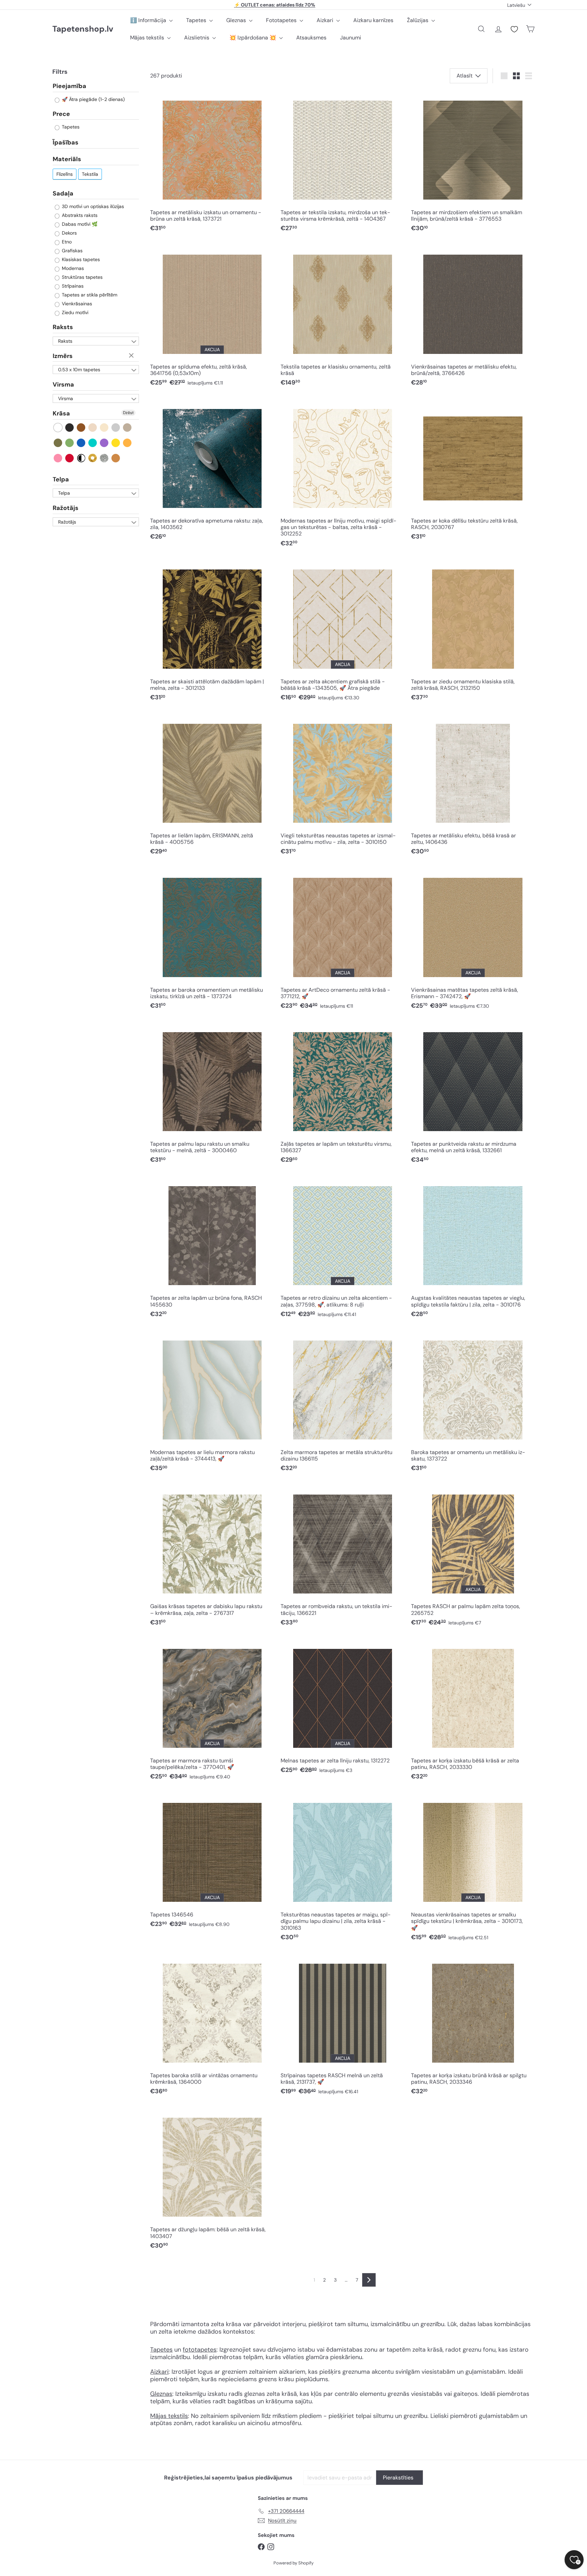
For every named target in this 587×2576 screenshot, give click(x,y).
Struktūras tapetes (82, 277)
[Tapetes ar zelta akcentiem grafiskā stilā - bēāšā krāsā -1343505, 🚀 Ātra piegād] (342, 633)
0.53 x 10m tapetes (79, 370)
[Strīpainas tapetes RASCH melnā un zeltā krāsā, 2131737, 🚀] (342, 2026)
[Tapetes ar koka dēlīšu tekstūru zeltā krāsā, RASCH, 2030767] (473, 472)
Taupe (128, 428)
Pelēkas (116, 428)
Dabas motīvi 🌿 (79, 224)
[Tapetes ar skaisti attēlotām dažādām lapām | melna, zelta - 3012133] (212, 633)
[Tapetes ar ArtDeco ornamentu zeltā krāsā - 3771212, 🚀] (342, 941)
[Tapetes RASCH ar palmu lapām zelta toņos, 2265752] (473, 1558)
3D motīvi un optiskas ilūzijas (92, 207)
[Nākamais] (369, 2280)
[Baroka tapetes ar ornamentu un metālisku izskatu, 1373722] (473, 1403)
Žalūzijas (418, 20)
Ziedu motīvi (74, 313)
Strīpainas (72, 286)
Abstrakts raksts (79, 216)
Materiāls (67, 159)
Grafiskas (72, 251)
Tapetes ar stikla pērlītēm (89, 295)
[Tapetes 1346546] (212, 1863)
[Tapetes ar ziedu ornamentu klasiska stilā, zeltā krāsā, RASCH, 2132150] (473, 633)
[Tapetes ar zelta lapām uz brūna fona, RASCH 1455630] (212, 1249)
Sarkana (70, 458)
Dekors (69, 233)
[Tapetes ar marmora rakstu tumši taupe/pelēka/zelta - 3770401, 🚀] (212, 1712)
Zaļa (70, 443)
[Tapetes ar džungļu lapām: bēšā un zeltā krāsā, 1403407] (212, 2181)
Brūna (81, 428)
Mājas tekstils (148, 38)
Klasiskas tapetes (80, 260)
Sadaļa (63, 193)
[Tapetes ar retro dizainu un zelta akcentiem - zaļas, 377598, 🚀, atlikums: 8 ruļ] (342, 1249)
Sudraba (104, 458)
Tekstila (90, 174)
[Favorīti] (514, 29)
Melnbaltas (81, 458)
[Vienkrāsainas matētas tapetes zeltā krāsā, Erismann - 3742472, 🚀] (473, 941)
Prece (61, 114)
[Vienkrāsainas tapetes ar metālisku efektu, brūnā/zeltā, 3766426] (473, 318)
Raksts (63, 327)
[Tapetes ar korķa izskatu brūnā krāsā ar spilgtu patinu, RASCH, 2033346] (473, 2026)
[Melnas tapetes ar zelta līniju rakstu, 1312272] (342, 1708)
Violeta (104, 443)
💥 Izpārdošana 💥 (253, 38)
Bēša (93, 428)
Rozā (58, 458)
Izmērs (63, 356)
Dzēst (132, 356)
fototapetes (200, 2350)
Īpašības (66, 143)
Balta (58, 428)
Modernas (72, 269)
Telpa (61, 479)
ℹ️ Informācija (149, 20)
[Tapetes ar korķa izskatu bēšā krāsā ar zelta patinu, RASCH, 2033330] (473, 1712)
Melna (70, 428)
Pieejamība (69, 87)
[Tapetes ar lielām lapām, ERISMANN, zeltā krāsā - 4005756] (212, 787)
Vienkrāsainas (76, 304)
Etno (66, 242)
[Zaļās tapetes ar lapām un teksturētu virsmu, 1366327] (342, 1095)
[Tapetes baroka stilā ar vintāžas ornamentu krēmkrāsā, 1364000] (212, 2026)
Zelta (93, 458)
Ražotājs (66, 508)
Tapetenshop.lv (83, 29)
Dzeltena (116, 443)
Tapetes (197, 20)
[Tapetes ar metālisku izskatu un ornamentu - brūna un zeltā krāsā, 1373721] (212, 164)
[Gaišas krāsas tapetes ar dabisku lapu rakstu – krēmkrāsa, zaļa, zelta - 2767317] (212, 1558)
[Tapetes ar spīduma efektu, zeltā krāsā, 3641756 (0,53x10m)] (212, 318)
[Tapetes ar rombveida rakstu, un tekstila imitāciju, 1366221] (342, 1558)
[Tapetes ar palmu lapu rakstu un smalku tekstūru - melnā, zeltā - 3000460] (212, 1095)
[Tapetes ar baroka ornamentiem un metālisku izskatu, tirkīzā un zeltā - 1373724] (212, 941)
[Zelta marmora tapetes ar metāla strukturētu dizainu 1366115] (342, 1403)
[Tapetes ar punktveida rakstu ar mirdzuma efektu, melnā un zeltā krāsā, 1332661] (473, 1095)
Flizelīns (65, 174)
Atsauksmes (311, 38)
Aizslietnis (197, 38)
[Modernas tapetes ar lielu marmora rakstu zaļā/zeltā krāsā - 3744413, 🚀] (212, 1403)
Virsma (63, 385)
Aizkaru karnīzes (373, 20)
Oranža (128, 443)
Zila (81, 443)
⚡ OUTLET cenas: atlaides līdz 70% (275, 5)
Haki (58, 443)
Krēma (104, 428)
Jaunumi (351, 38)
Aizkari (326, 20)
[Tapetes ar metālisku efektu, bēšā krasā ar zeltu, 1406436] (473, 787)
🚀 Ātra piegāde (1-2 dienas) (93, 100)
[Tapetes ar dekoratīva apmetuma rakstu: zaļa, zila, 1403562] (212, 472)
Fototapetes (282, 20)
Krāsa (61, 414)
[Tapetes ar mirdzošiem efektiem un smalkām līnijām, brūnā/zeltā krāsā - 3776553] (473, 164)
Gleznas (237, 20)
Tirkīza (93, 443)
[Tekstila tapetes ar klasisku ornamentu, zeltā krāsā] (342, 318)
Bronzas (116, 458)
